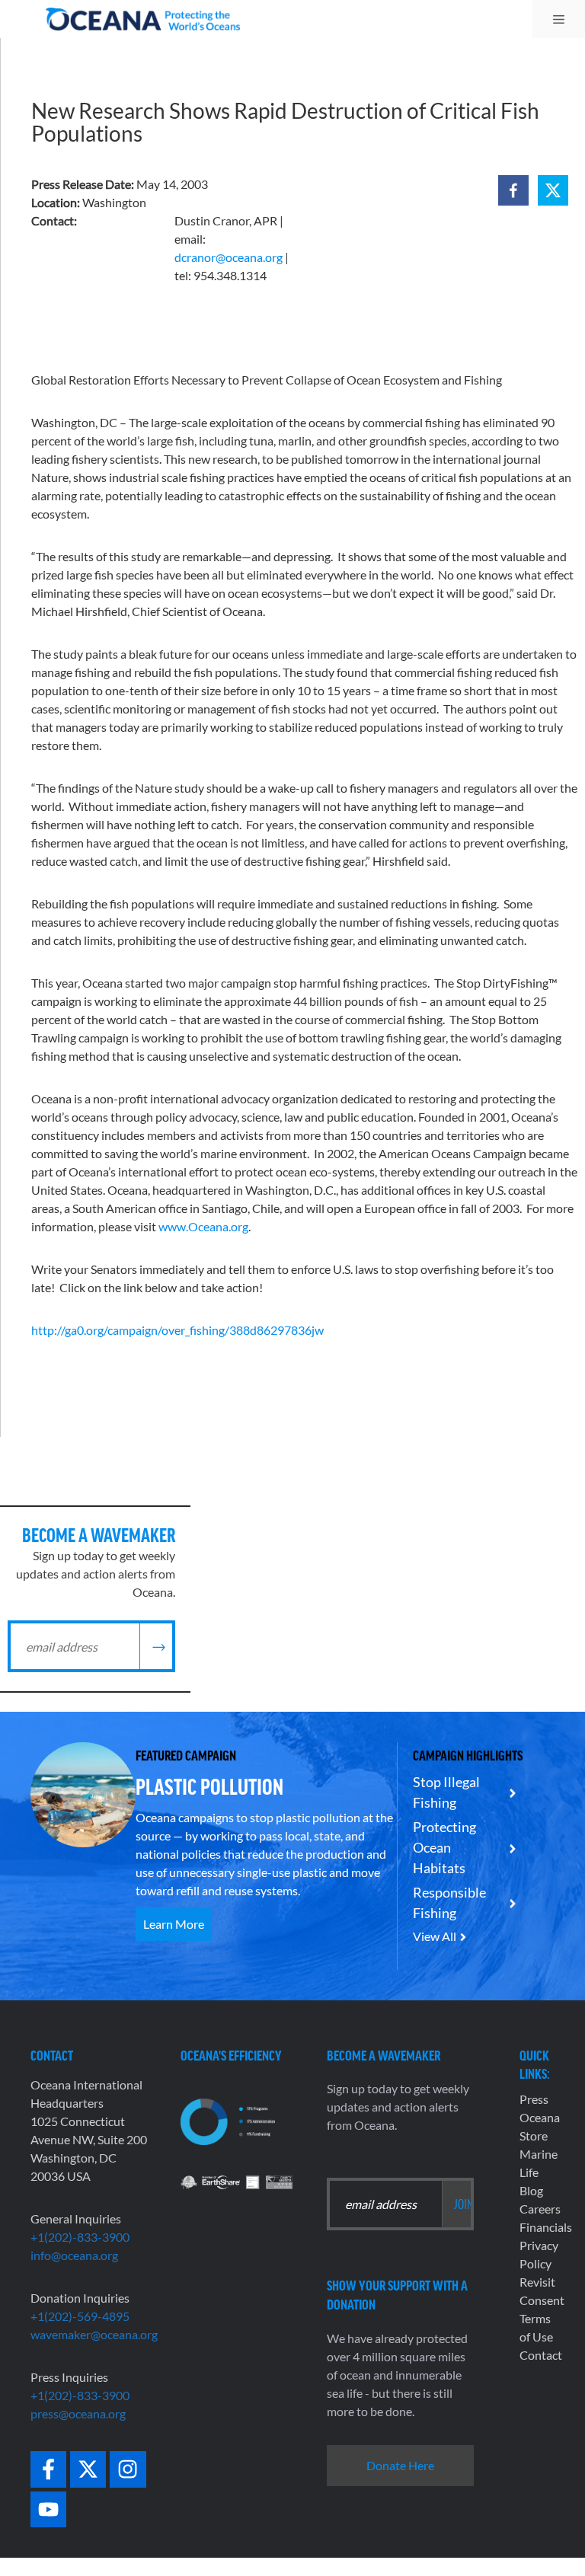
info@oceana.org (74, 2255)
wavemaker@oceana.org (94, 2334)
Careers (540, 2209)
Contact (541, 2355)
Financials (546, 2227)
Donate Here (400, 2465)
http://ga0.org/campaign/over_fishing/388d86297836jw (177, 1330)
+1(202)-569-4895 (80, 2316)
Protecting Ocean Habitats (444, 1847)
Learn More (174, 1924)
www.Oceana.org (203, 1226)
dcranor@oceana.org (229, 257)
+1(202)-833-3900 (80, 2237)
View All (435, 1936)
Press (534, 2099)
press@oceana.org (78, 2413)
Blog (531, 2190)
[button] (513, 190)
